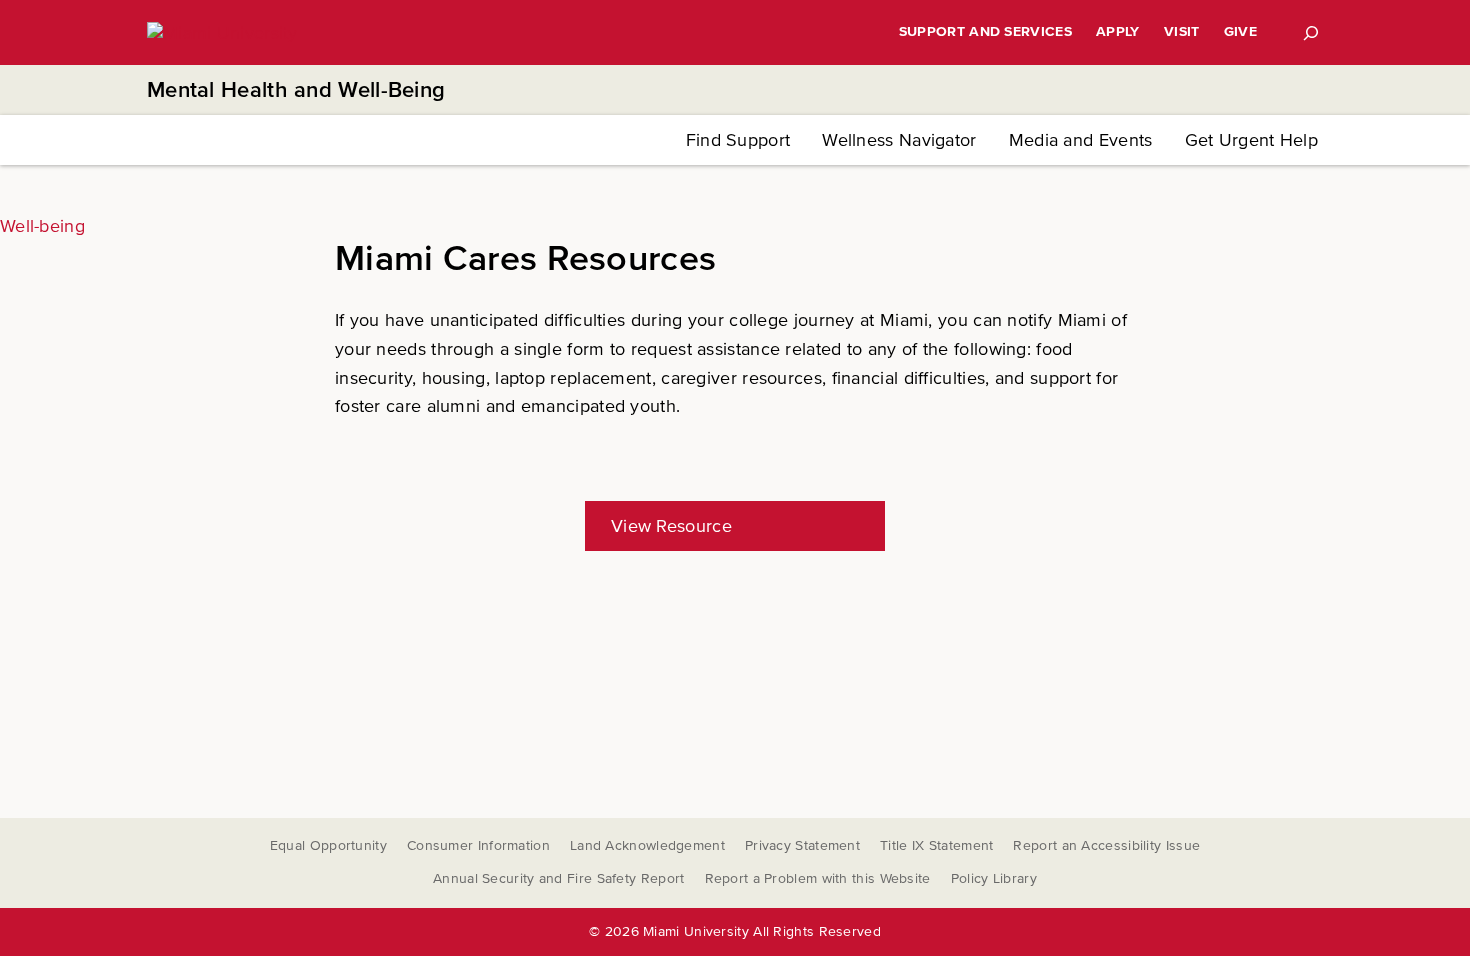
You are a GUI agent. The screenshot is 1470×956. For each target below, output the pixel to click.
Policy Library (994, 878)
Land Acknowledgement (647, 845)
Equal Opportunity (328, 845)
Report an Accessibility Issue (1106, 845)
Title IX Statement (936, 845)
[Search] (1311, 33)
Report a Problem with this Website (818, 878)
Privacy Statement (802, 845)
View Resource (671, 526)
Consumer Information (478, 845)
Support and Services (985, 31)
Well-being (42, 226)
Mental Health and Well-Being (296, 90)
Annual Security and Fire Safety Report (558, 878)
